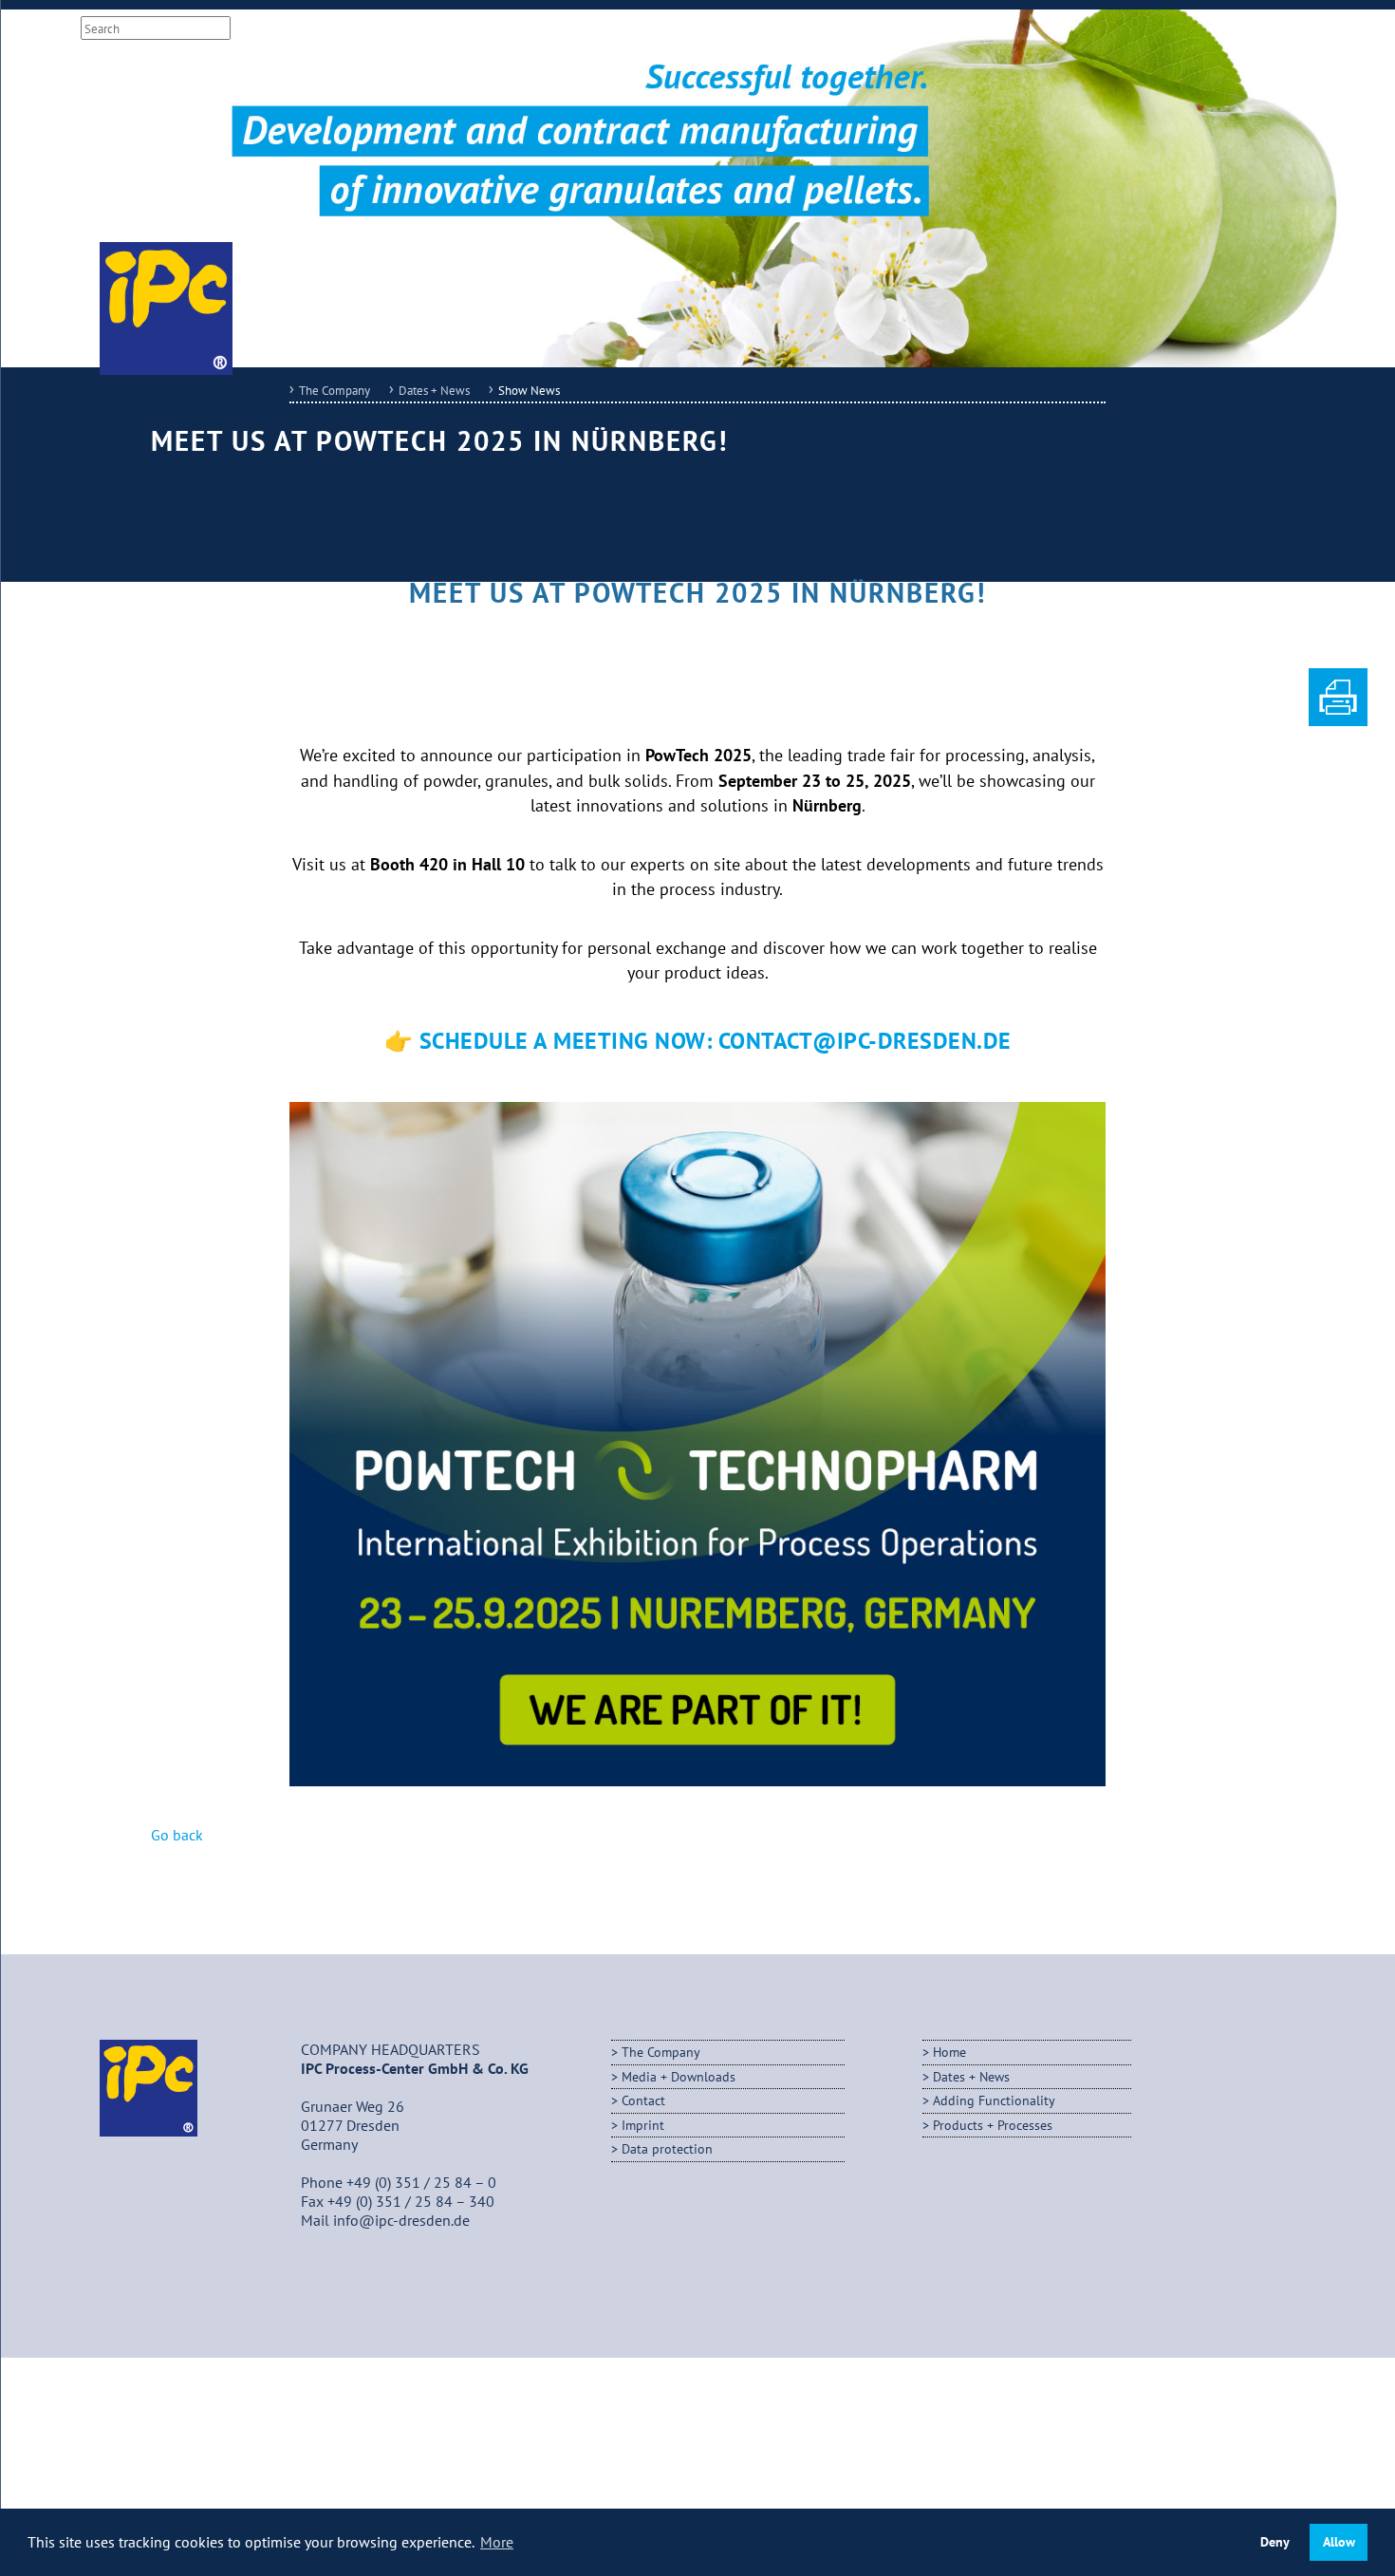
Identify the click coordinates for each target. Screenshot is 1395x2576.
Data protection (667, 2148)
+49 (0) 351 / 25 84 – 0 (421, 2182)
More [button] (497, 2542)
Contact (728, 28)
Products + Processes (993, 2125)
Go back (177, 1835)
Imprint (794, 28)
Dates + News (434, 391)
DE (387, 28)
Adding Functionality (994, 2100)
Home (949, 2052)
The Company (335, 391)
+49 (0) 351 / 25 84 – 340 (411, 2201)
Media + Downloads (624, 28)
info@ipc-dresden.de (401, 2220)
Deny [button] (1275, 2541)
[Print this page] (1338, 720)
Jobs (533, 28)
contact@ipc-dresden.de (865, 1041)
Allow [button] (1339, 2541)
